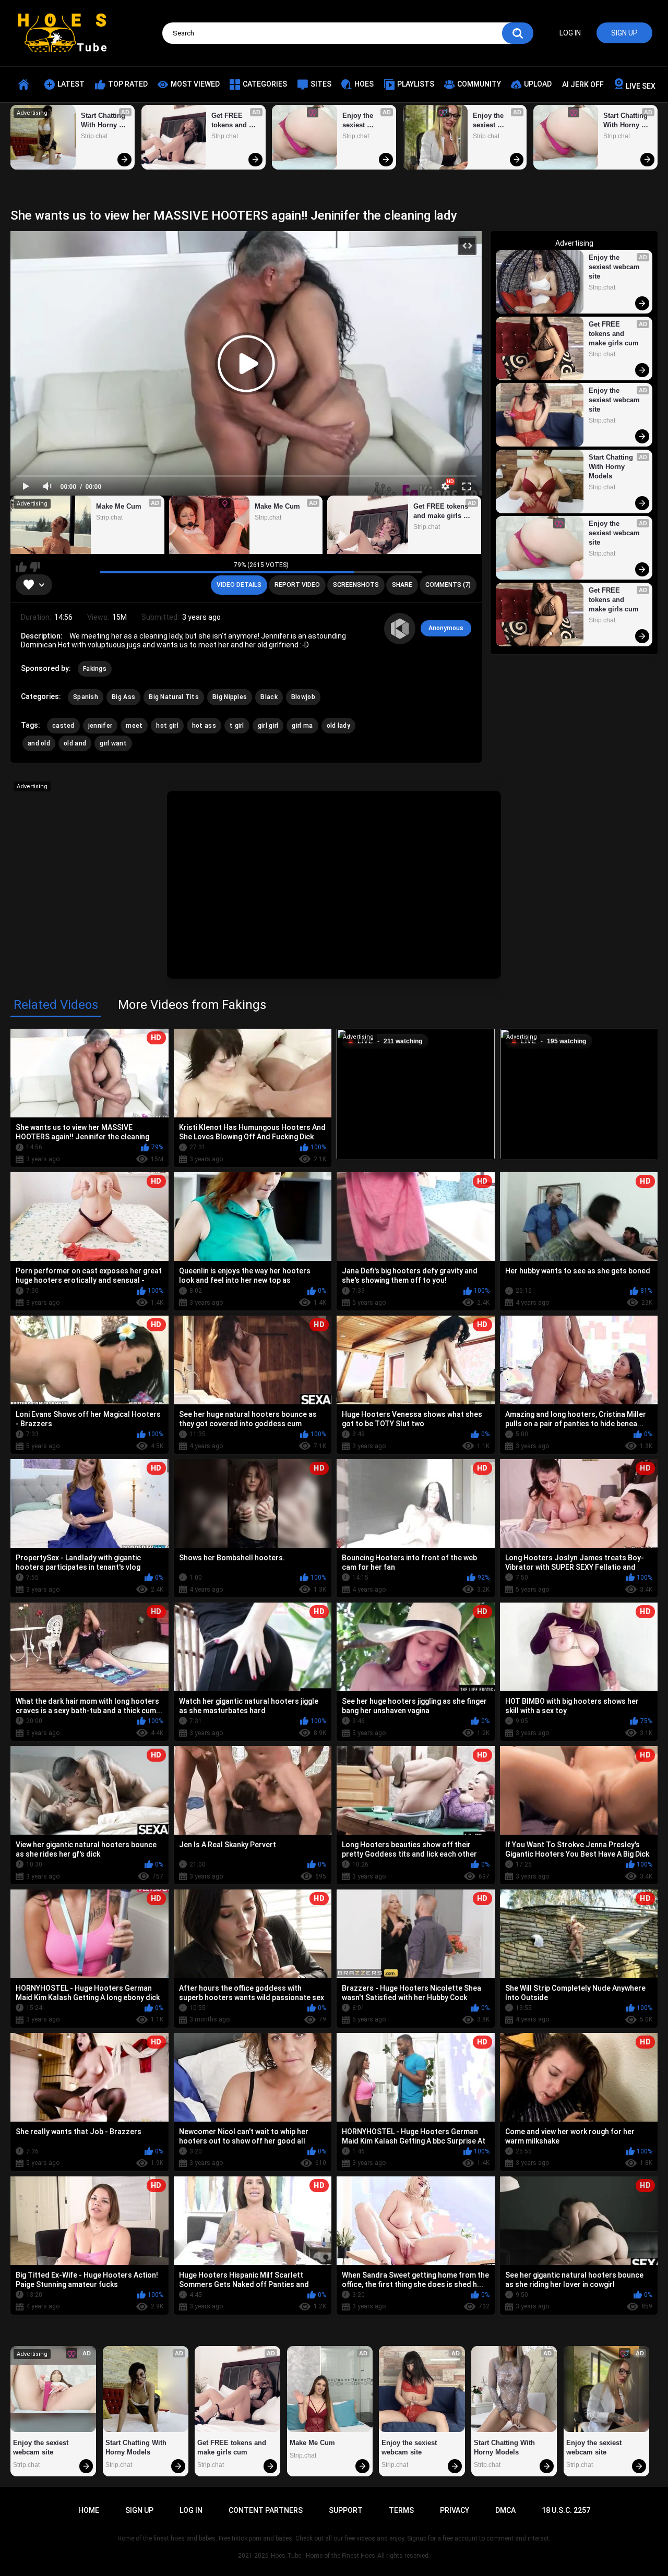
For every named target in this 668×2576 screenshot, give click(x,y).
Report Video (297, 585)
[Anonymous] (400, 629)
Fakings (95, 669)
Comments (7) (448, 585)
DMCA (505, 2510)
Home (89, 2510)
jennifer (100, 726)
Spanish (86, 697)
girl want (113, 743)
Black (269, 697)
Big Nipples (230, 697)
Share (402, 585)
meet (134, 726)
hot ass (204, 726)
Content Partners (266, 2510)
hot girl (167, 726)
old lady (338, 726)
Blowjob (303, 697)
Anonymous (446, 628)
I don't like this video (35, 567)
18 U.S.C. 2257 (566, 2510)
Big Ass (123, 697)
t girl (237, 726)
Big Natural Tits (174, 697)
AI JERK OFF (583, 85)
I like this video (21, 567)
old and (75, 743)
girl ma (302, 726)
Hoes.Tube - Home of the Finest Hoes (323, 2556)
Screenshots (356, 585)
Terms (401, 2510)
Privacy (455, 2510)
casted (63, 726)
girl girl (268, 726)
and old (39, 743)
